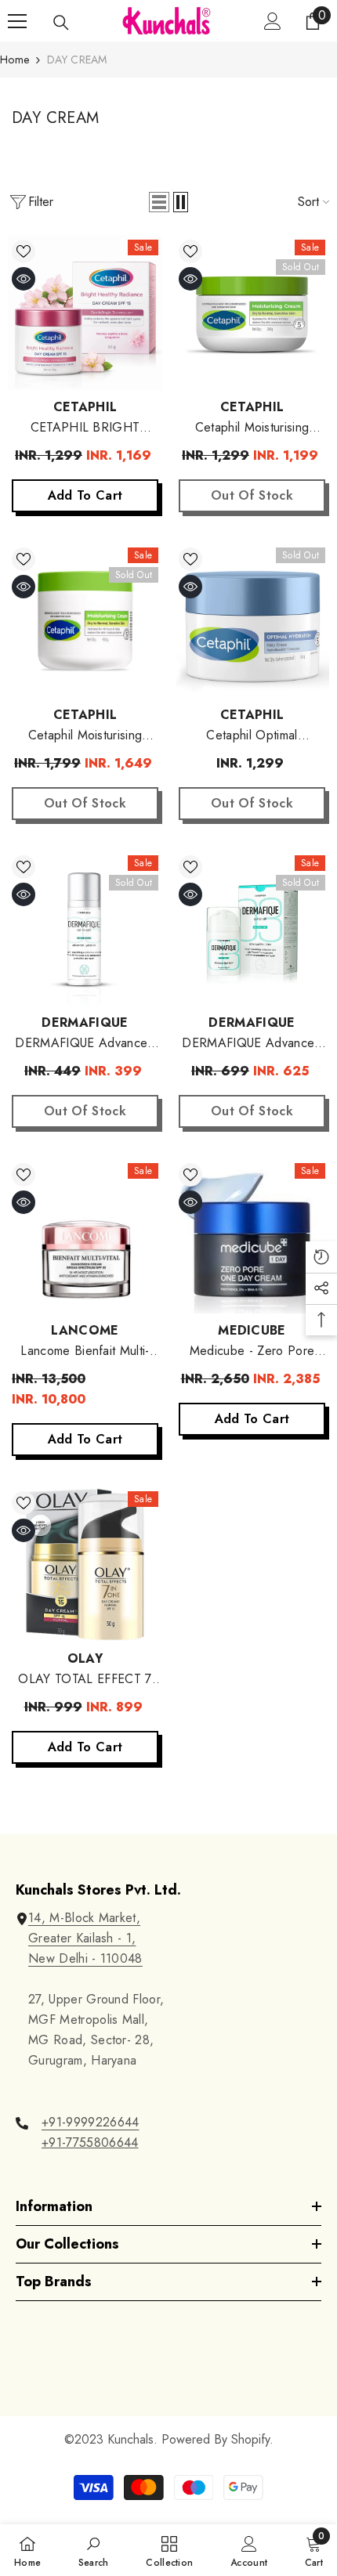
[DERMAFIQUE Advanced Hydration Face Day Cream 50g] (252, 929)
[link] (94, 2550)
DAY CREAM (77, 60)
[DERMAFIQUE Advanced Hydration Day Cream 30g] (85, 929)
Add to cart (85, 495)
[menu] (17, 21)
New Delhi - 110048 (85, 1958)
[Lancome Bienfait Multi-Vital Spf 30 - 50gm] (85, 1236)
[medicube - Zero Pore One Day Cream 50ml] (252, 1236)
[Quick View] (24, 279)
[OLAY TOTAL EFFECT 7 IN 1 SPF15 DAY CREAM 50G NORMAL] (85, 1564)
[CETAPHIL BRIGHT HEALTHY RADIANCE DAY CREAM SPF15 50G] (85, 313)
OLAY (85, 1658)
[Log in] (273, 21)
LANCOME (85, 1330)
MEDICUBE (252, 1330)
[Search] (61, 23)
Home (14, 60)
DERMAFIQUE (85, 1022)
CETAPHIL (85, 407)
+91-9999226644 (90, 2122)
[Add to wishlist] (24, 251)
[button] (159, 202)
